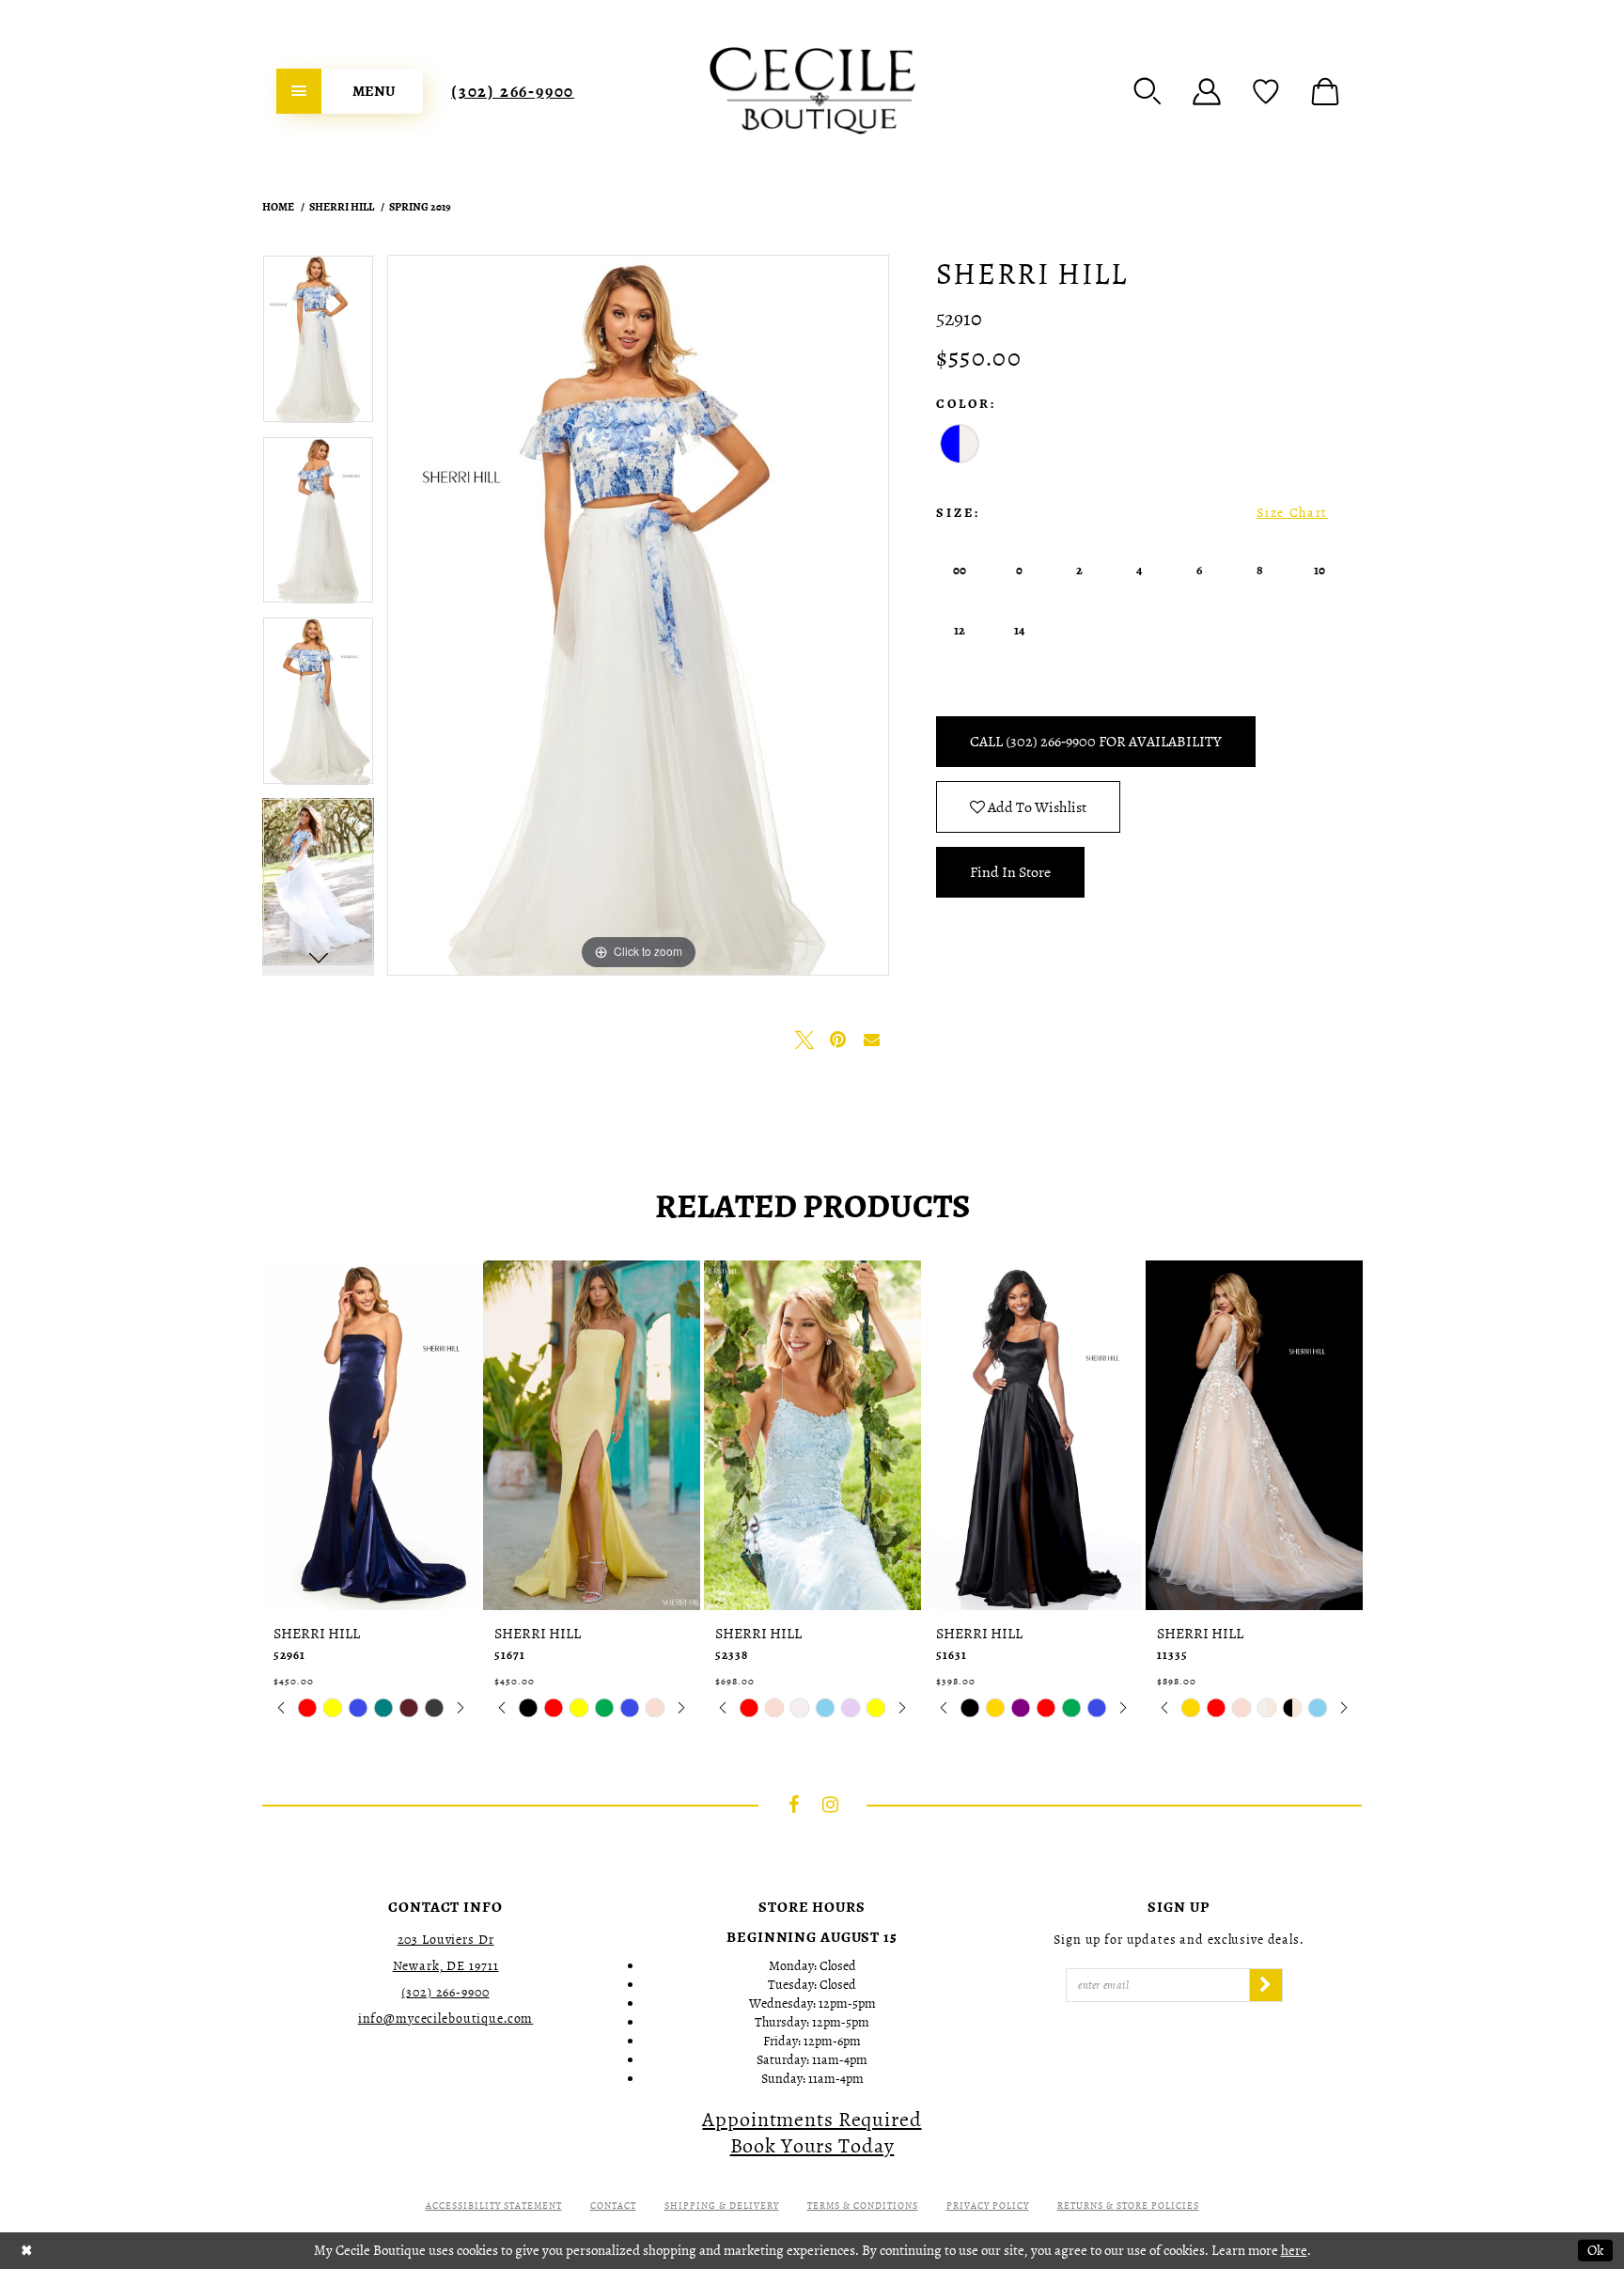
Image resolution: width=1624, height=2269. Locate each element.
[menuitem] (350, 91)
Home (278, 207)
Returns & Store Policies (1128, 2206)
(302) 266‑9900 (513, 91)
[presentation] (371, 1435)
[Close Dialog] (27, 2251)
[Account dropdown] (1207, 91)
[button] (1148, 91)
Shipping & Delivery (722, 2206)
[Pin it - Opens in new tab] (838, 1040)
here (1294, 2250)
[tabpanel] (318, 345)
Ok (1595, 2250)
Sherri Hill (342, 207)
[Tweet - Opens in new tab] (804, 1040)
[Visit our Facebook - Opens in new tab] (794, 1805)
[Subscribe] (1266, 1985)
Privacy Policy (988, 2206)
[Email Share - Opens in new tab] (872, 1040)
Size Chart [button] (1292, 513)
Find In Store (1010, 872)
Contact (613, 2206)
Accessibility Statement (494, 2206)
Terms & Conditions (863, 2206)
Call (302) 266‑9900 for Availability (1096, 742)
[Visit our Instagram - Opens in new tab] (831, 1805)
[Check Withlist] (1266, 91)
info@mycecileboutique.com (446, 2019)
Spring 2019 (420, 207)
